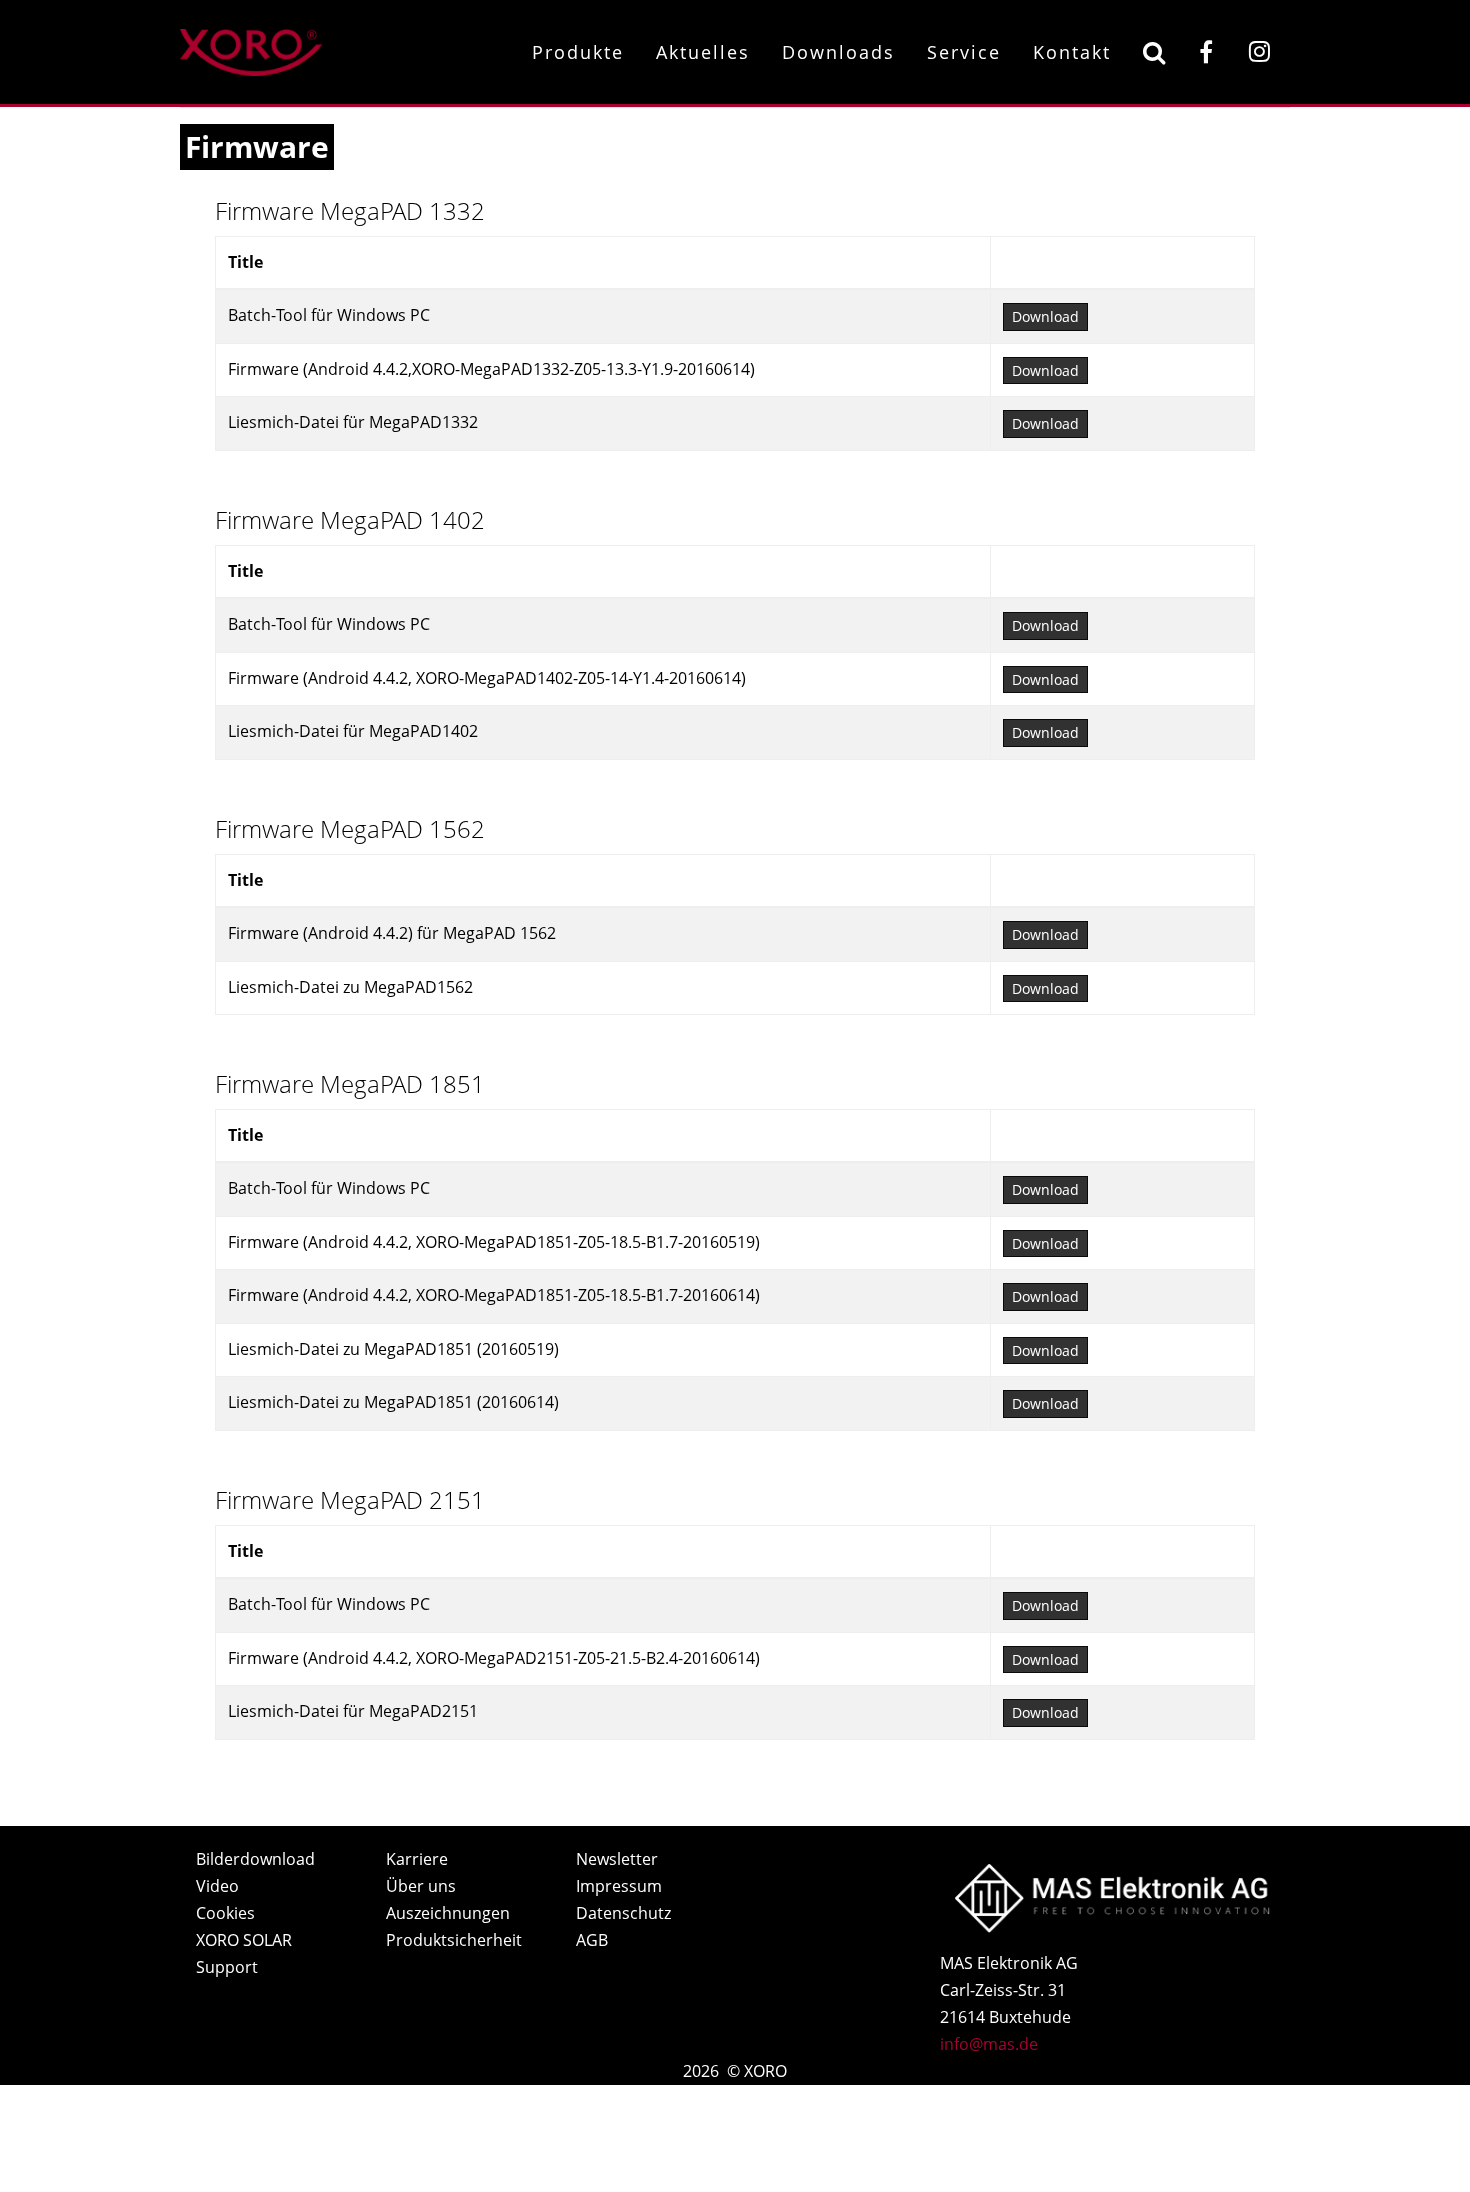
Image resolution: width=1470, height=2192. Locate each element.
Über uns (421, 1886)
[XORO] (251, 49)
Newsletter (617, 1859)
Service (964, 52)
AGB (592, 1940)
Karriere (417, 1859)
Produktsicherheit (454, 1940)
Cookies (225, 1913)
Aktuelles (703, 52)
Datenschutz (623, 1913)
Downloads (838, 52)
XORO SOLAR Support (244, 1953)
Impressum (619, 1886)
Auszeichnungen (448, 1913)
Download (1045, 316)
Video (217, 1886)
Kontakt (1072, 52)
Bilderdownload (255, 1859)
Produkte (578, 52)
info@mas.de (989, 2044)
